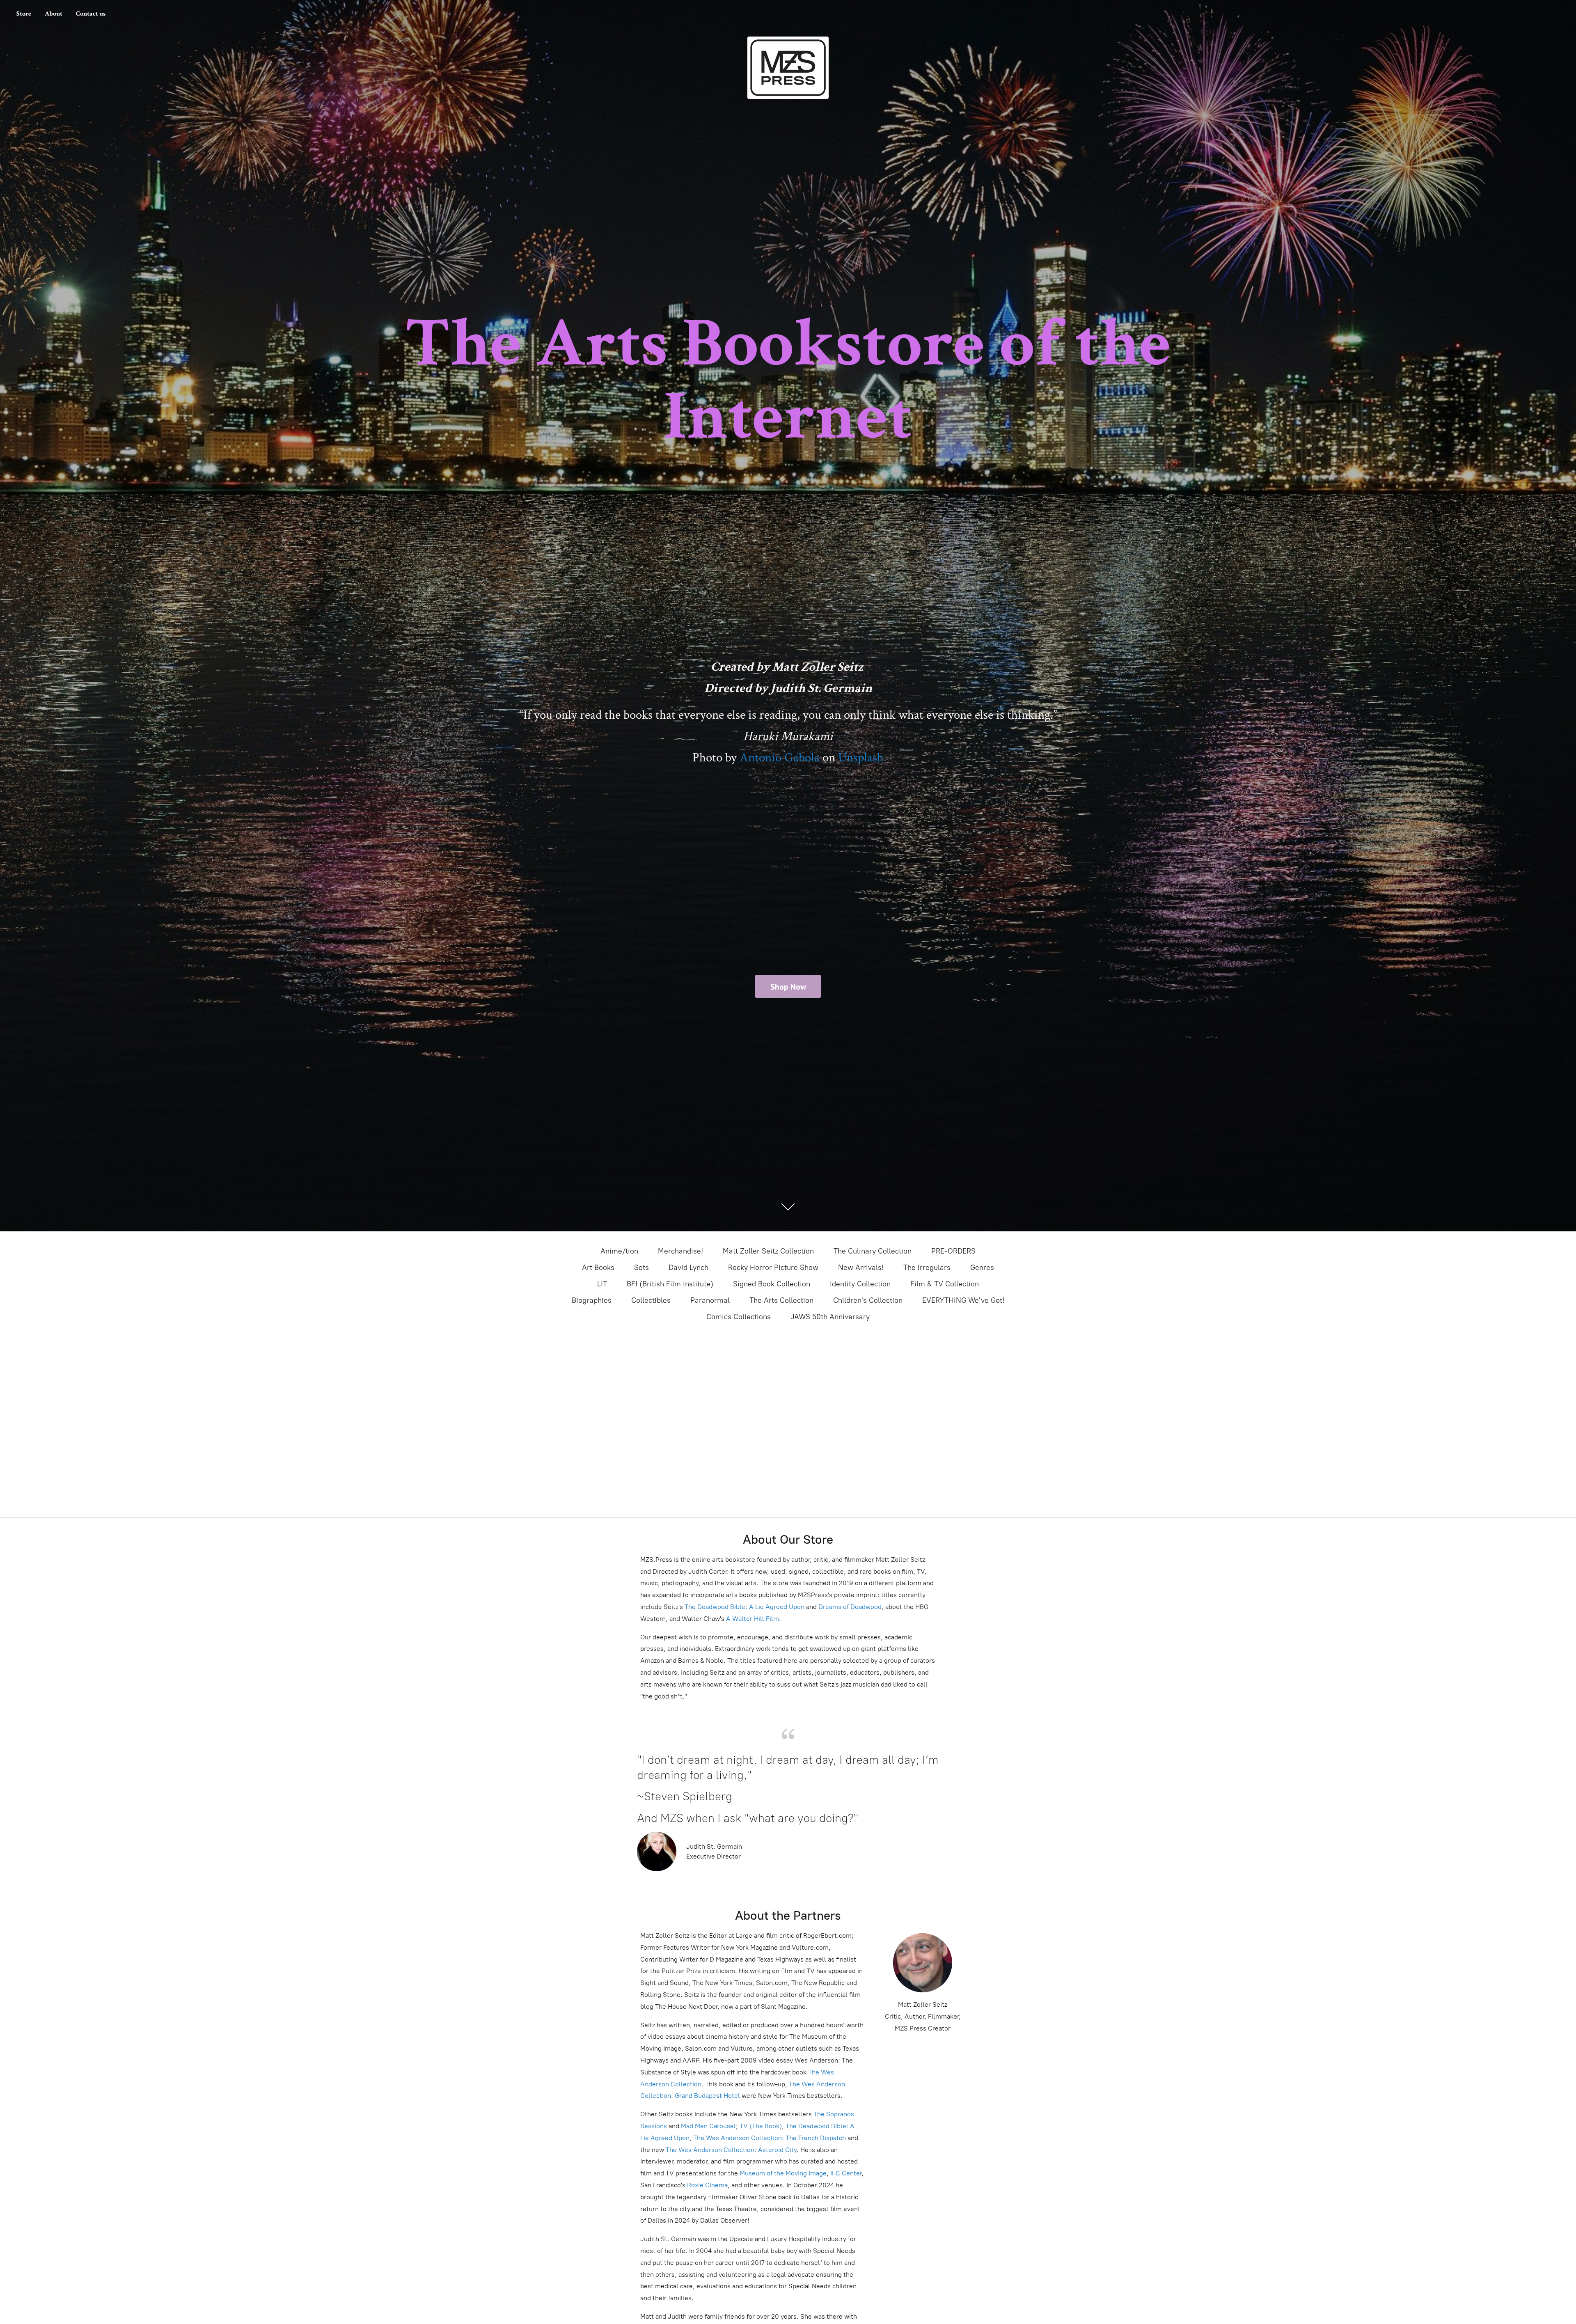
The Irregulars (927, 1267)
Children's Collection (868, 1300)
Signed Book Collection (772, 1284)
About (54, 14)
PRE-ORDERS (953, 1251)
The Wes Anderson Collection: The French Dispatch (770, 2138)
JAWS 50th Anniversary (830, 1317)
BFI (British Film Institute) (670, 1284)
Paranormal (710, 1300)
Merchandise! (680, 1251)
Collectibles (651, 1300)
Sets (641, 1267)
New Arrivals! (861, 1267)
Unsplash (861, 758)
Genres (982, 1267)
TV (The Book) (761, 2126)
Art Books (598, 1267)
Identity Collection (860, 1284)
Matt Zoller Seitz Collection (768, 1251)
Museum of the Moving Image (783, 2173)
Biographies (592, 1300)
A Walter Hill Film (752, 1619)
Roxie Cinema (707, 2185)
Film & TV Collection (945, 1284)
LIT (602, 1284)
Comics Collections (739, 1317)
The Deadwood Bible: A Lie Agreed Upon (744, 1607)
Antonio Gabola (780, 758)
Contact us (91, 14)
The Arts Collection (781, 1300)
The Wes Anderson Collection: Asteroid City (730, 2150)
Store (24, 14)
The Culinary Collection (873, 1251)
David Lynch (688, 1267)
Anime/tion (619, 1251)
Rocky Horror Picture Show (773, 1267)
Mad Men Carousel (708, 2126)
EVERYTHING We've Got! (963, 1300)
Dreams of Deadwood (849, 1607)
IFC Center (846, 2173)
